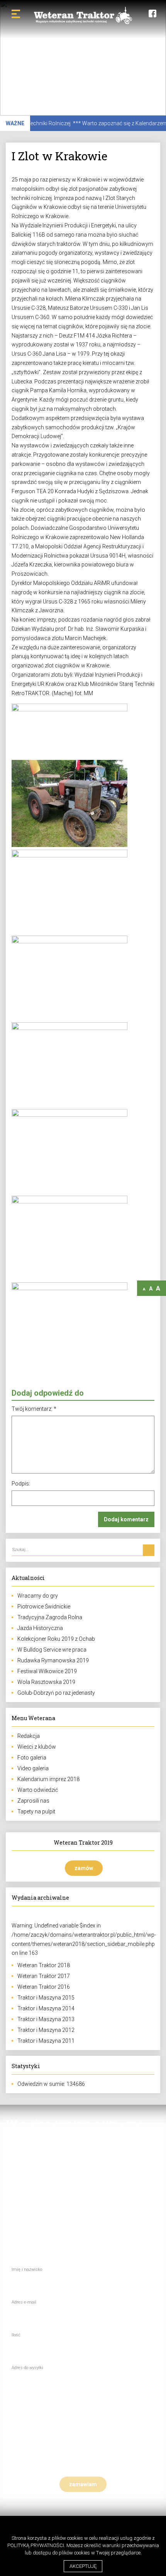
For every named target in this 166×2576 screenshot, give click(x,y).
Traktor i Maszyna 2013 (46, 2019)
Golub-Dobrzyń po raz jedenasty (56, 1693)
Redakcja (29, 1736)
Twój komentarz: (34, 1409)
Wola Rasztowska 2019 (46, 1682)
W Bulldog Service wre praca (52, 1650)
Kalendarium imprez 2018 (48, 1779)
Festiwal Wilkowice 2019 (47, 1671)
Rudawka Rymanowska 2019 (53, 1660)
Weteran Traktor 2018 (44, 1965)
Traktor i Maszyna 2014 (46, 2008)
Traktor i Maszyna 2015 (46, 1998)
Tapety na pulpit (36, 1811)
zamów (84, 1868)
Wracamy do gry (38, 1596)
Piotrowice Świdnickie (44, 1606)
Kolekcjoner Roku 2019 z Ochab (56, 1639)
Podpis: (21, 1484)
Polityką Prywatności (36, 2545)
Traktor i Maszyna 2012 (46, 2030)
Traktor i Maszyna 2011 (46, 2041)
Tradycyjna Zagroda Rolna (50, 1617)
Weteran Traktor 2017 (44, 1976)
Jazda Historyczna (40, 1628)
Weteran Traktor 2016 (44, 1987)
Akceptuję (83, 2566)
